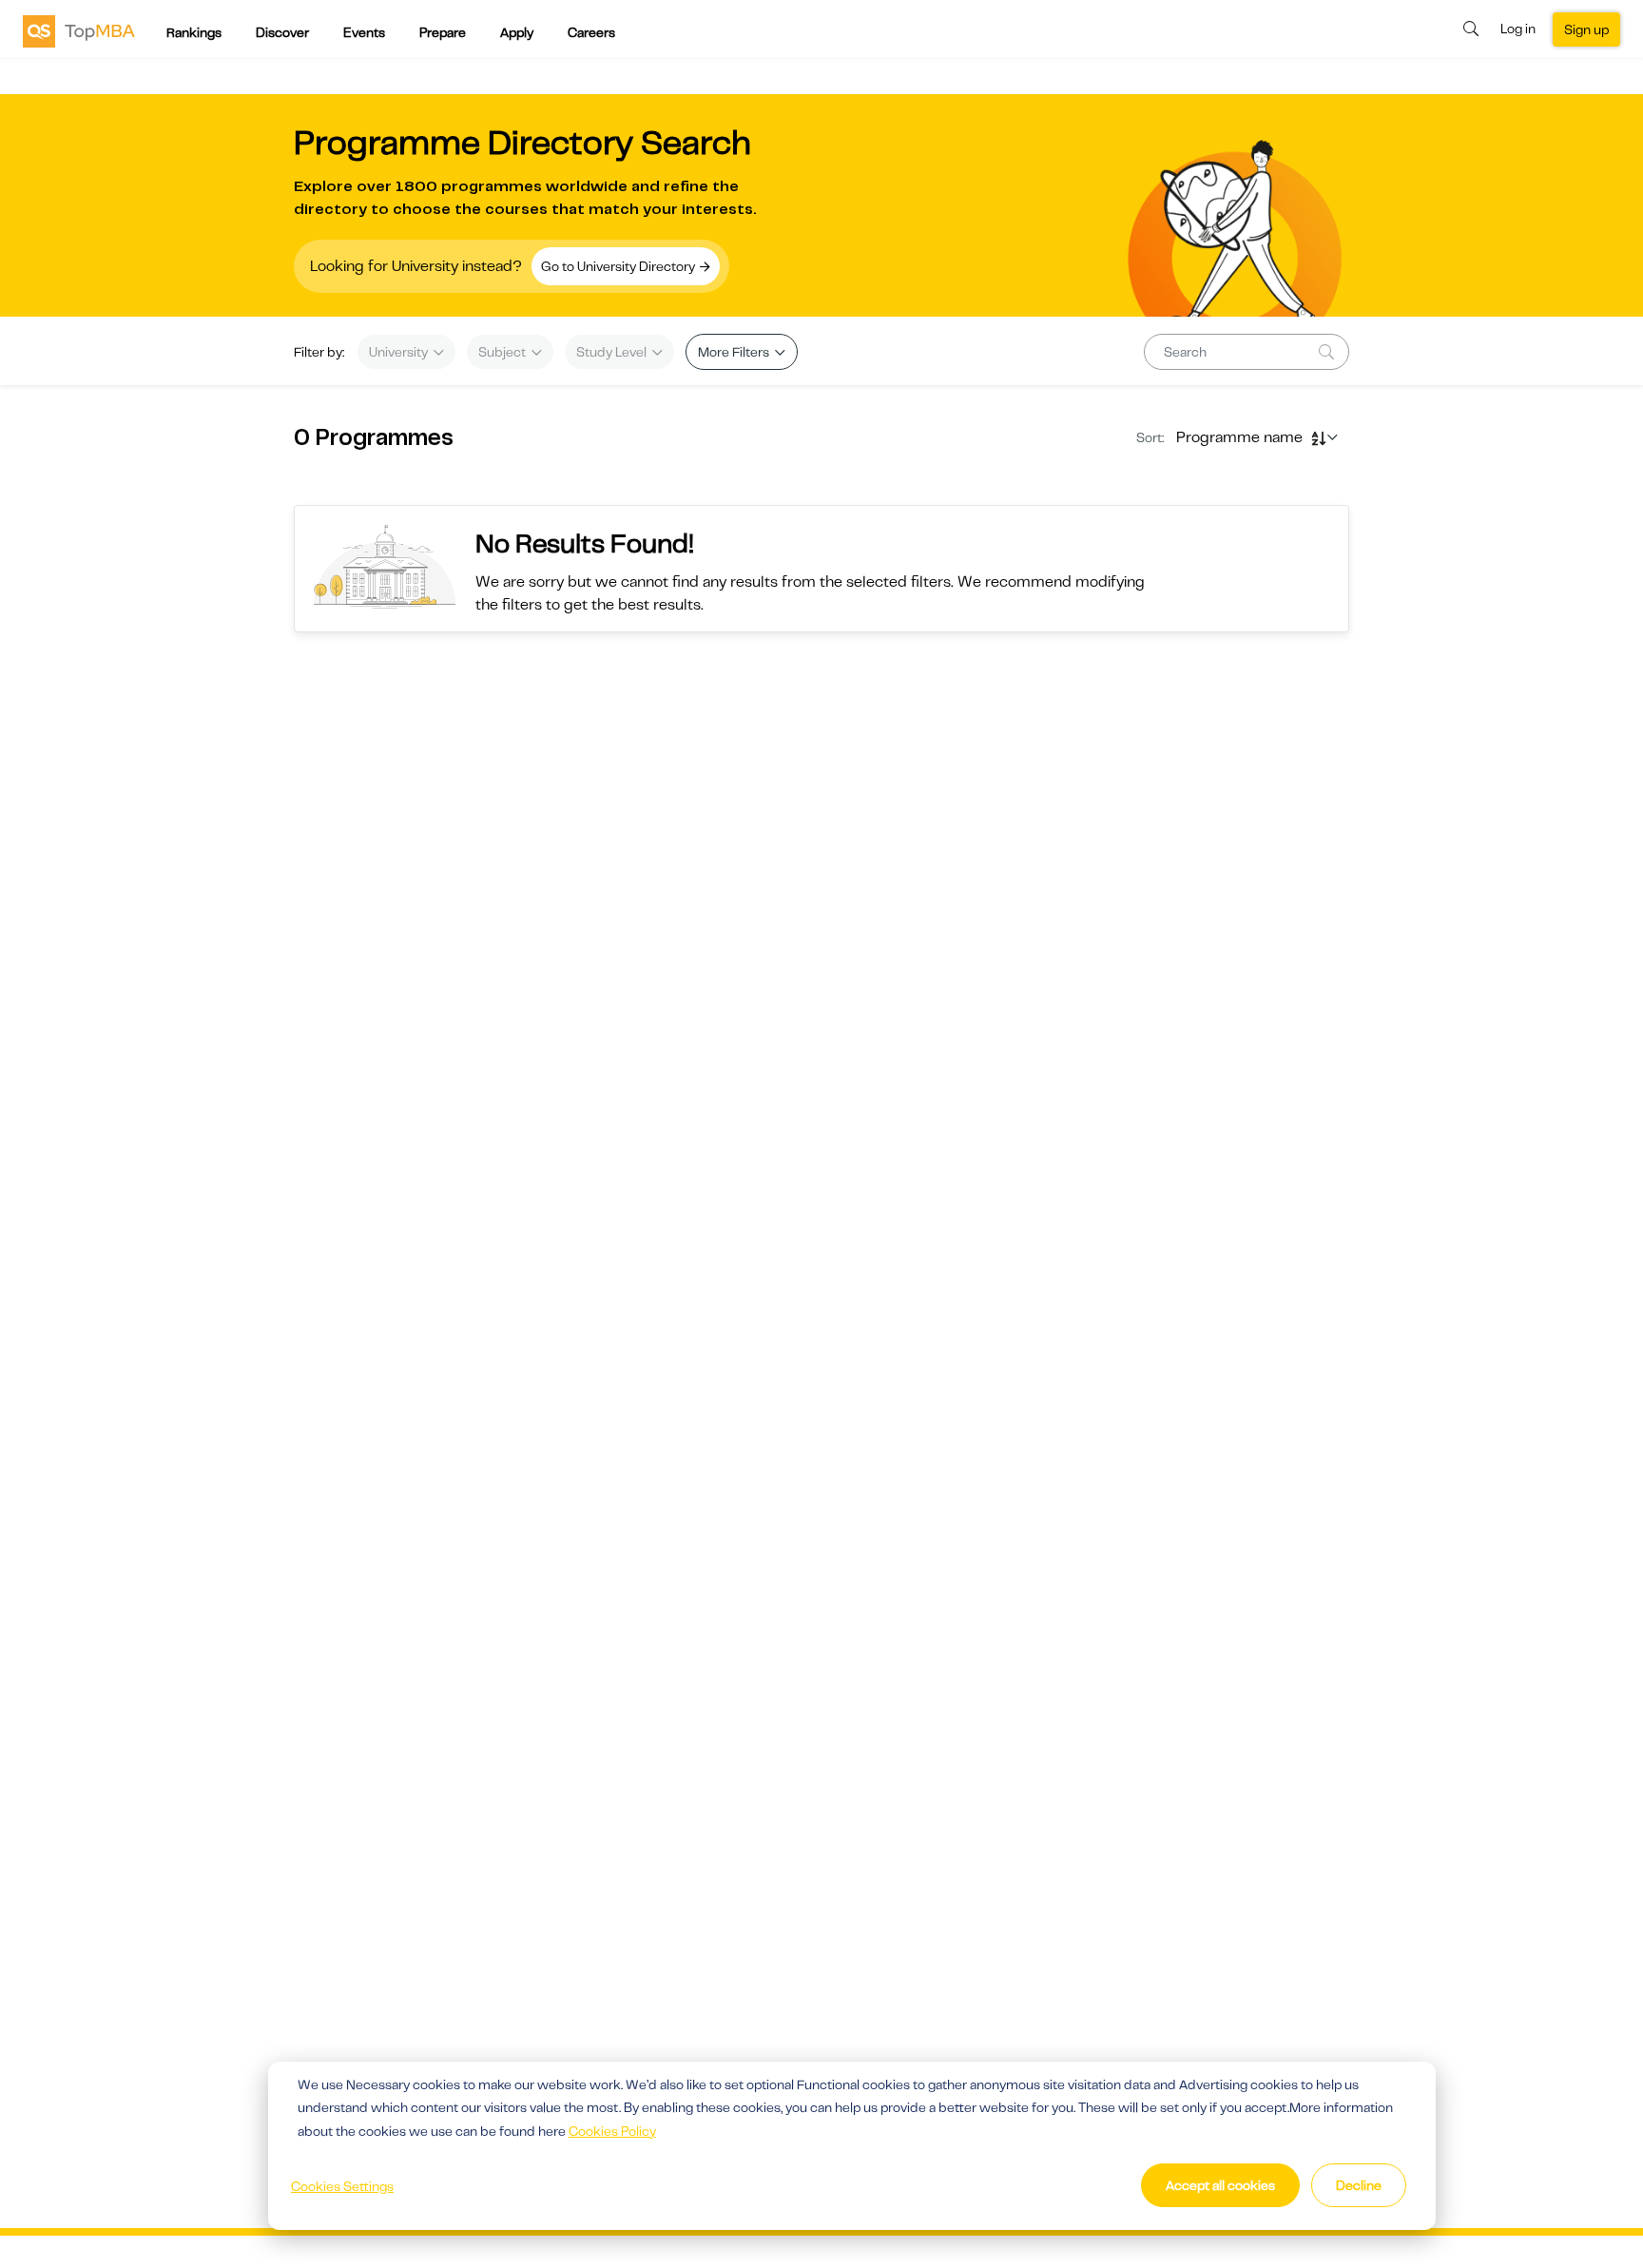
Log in (1518, 29)
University (400, 352)
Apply (517, 32)
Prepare (443, 32)
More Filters (735, 352)
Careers (591, 32)
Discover (282, 32)
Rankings (194, 32)
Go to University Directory (619, 266)
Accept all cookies (1220, 2185)
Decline (1359, 2185)
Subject (503, 352)
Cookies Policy (612, 2131)
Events (364, 32)
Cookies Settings (342, 2186)
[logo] (79, 30)
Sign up (1586, 29)
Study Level (613, 352)
